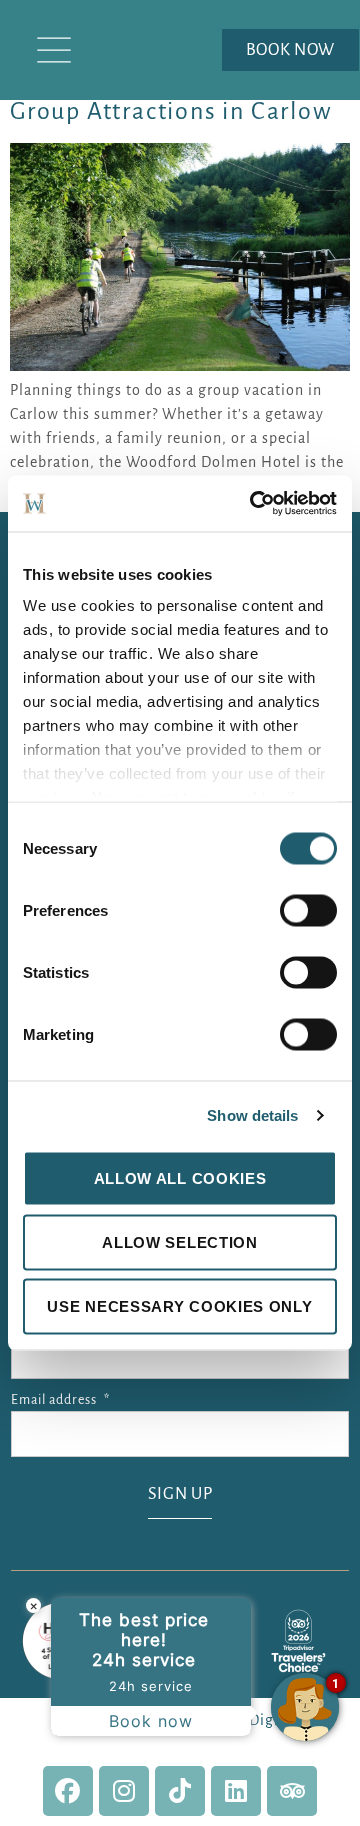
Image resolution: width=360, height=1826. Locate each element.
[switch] (308, 910)
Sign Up (180, 1494)
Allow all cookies (180, 1177)
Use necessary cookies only (179, 1305)
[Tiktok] (180, 1791)
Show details (252, 1115)
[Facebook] (68, 1791)
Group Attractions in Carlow (171, 111)
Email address (60, 1400)
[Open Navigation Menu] (54, 50)
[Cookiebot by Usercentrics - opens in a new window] (254, 504)
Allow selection (180, 1241)
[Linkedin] (236, 1791)
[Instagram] (124, 1791)
